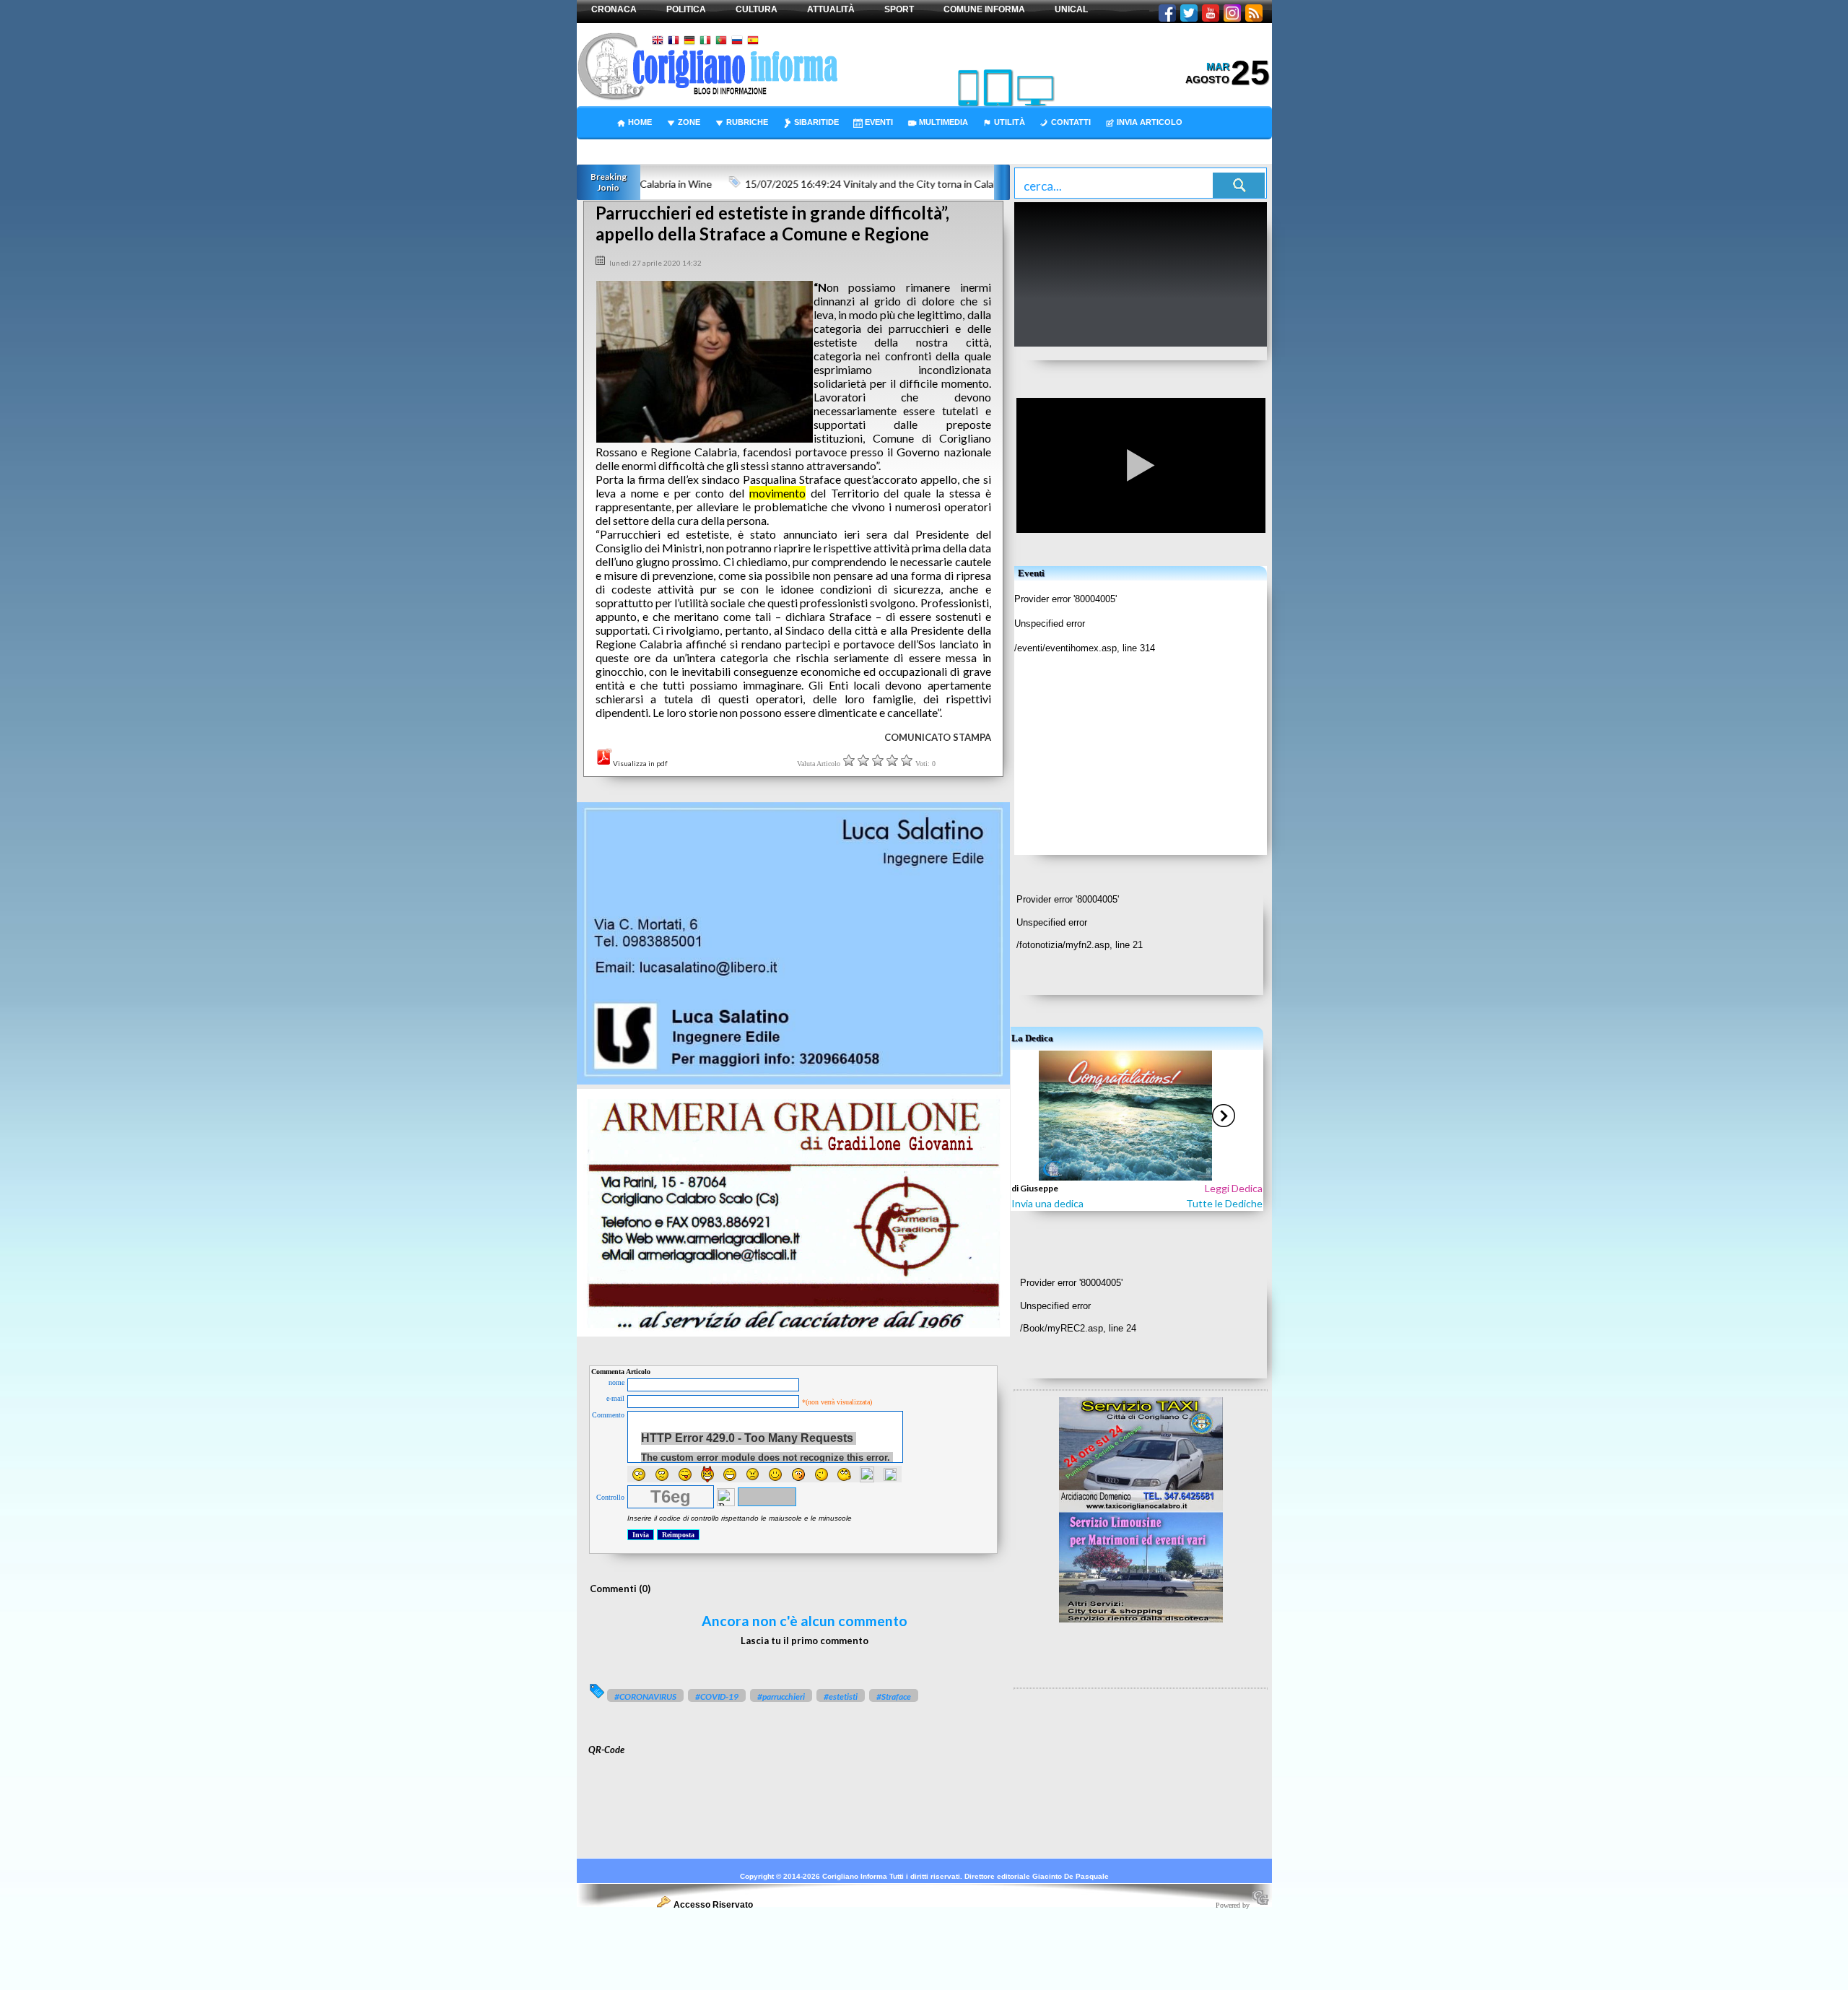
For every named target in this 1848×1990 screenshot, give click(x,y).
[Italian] (705, 42)
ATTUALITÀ (831, 9)
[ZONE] (680, 112)
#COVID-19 (717, 1696)
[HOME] (631, 112)
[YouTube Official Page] (1211, 14)
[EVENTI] (869, 112)
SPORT (899, 9)
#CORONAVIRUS (645, 1696)
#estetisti (841, 1696)
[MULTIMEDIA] (934, 112)
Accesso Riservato (713, 1905)
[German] (689, 42)
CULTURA (757, 9)
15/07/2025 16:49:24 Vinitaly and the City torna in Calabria (837, 184)
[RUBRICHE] (738, 112)
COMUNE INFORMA (984, 9)
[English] (658, 42)
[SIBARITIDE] (807, 112)
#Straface (894, 1696)
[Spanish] (753, 42)
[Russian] (737, 42)
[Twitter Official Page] (1189, 14)
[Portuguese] (721, 42)
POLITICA (686, 9)
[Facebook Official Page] (1167, 14)
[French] (674, 42)
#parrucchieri (781, 1696)
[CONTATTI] (1062, 112)
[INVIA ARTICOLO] (1140, 112)
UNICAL (1071, 9)
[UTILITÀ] (1000, 112)
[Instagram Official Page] (1232, 14)
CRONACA (614, 9)
